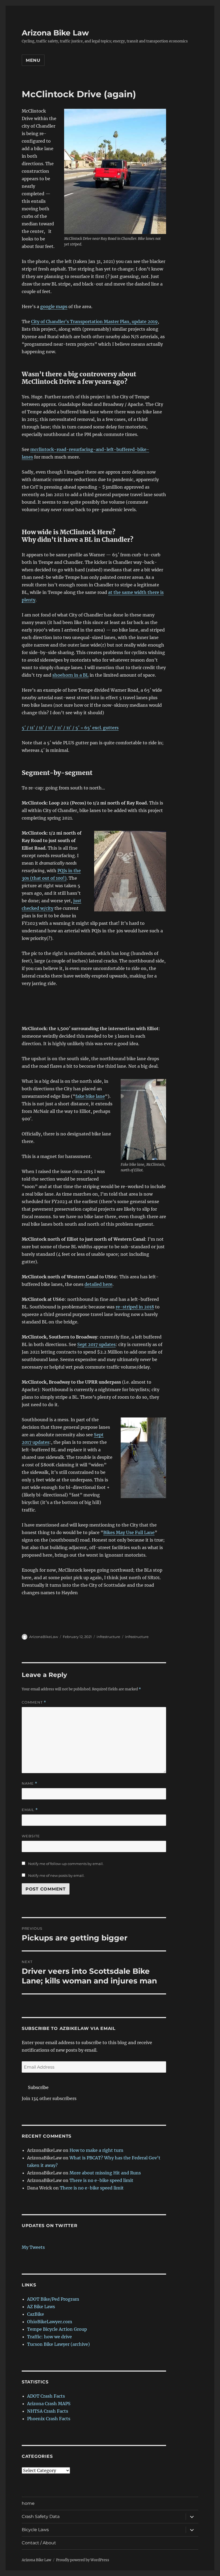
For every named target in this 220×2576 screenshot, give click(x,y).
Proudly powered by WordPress (83, 2560)
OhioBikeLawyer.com (50, 2322)
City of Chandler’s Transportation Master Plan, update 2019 (94, 322)
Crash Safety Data (41, 2517)
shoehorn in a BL (70, 675)
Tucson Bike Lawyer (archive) (58, 2344)
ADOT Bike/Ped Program (53, 2299)
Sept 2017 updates (96, 1344)
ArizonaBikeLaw (44, 1637)
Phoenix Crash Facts (49, 2419)
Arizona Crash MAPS (49, 2404)
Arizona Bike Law (55, 33)
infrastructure (108, 1637)
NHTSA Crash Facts (48, 2411)
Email (30, 1810)
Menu (33, 60)
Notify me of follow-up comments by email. (66, 1864)
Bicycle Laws (35, 2530)
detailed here (98, 1284)
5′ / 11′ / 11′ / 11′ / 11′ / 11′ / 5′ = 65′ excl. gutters (70, 728)
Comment (34, 1702)
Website (31, 1836)
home (28, 2503)
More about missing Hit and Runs (105, 2173)
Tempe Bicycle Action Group (57, 2329)
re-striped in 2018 (135, 1307)
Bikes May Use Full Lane (129, 1532)
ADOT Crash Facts (46, 2396)
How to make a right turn (96, 2150)
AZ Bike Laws (41, 2307)
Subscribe (38, 2087)
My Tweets (33, 2247)
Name (30, 1783)
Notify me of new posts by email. (56, 1875)
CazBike (36, 2314)
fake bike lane (90, 1096)
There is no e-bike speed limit (101, 2180)
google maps (54, 306)
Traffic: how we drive (49, 2337)
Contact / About (39, 2543)
